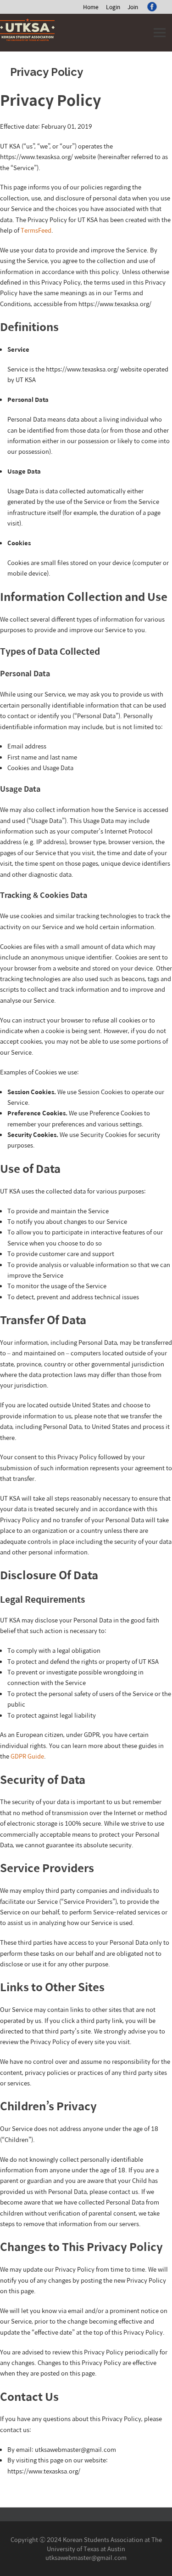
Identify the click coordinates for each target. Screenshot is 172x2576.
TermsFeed (36, 230)
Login (113, 7)
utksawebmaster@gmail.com (86, 2557)
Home (91, 7)
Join (133, 7)
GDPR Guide (27, 1756)
